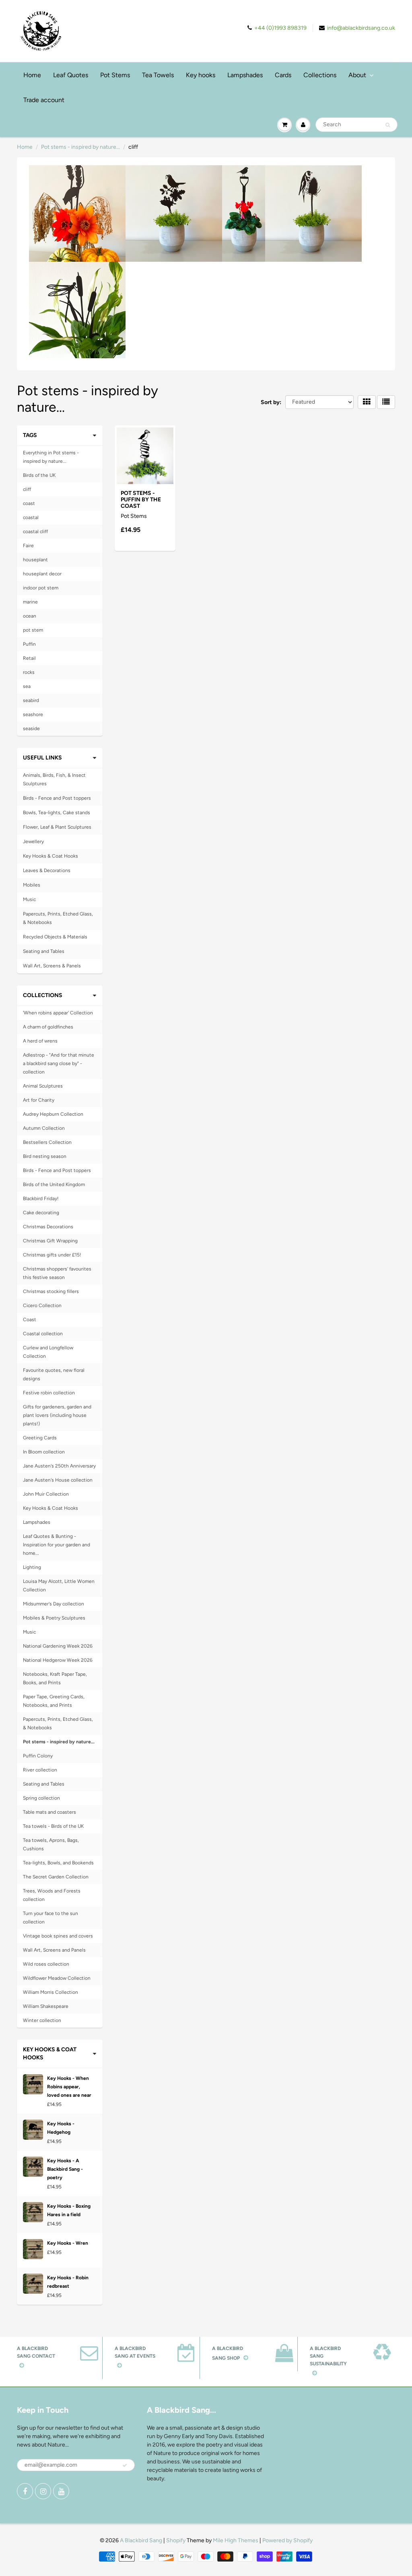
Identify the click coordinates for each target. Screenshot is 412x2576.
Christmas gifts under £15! (52, 1255)
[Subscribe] (125, 2465)
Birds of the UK (39, 475)
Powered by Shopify (287, 2540)
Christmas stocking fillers (51, 1291)
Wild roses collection (46, 1964)
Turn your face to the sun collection (50, 1918)
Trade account (44, 100)
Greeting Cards (40, 1438)
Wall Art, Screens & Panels (52, 966)
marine (30, 602)
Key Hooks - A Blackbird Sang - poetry (65, 2169)
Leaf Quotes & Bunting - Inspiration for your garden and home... (57, 1545)
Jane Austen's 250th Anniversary (59, 1466)
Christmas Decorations (48, 1227)
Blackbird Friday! (41, 1199)
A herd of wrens (40, 1041)
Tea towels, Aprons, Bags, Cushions (51, 1844)
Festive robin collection (49, 1393)
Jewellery (33, 842)
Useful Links (42, 758)
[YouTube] (61, 2491)
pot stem (33, 630)
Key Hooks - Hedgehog (61, 2128)
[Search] (388, 125)
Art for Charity (39, 1100)
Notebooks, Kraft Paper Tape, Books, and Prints (55, 1678)
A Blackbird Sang (141, 2540)
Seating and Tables (44, 951)
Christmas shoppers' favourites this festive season (57, 1273)
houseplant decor (42, 574)
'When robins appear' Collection (58, 1013)
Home (32, 75)
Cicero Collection (42, 1305)
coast (29, 503)
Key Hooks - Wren (68, 2243)
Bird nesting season (45, 1156)
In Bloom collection (44, 1452)
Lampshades (245, 75)
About (357, 75)
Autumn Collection (44, 1128)
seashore (33, 714)
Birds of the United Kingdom (54, 1184)
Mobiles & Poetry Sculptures (54, 1618)
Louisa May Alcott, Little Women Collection (59, 1586)
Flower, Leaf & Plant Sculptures (57, 827)
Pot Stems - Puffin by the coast (141, 500)
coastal (31, 517)
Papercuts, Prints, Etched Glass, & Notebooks (58, 918)
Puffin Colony (38, 1756)
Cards (283, 75)
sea (27, 686)
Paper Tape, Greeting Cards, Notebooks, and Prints (54, 1701)
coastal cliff (35, 532)
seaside (31, 729)
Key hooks (201, 75)
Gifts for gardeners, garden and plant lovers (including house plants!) (57, 1415)
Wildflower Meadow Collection (57, 1978)
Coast (30, 1320)
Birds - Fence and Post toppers (57, 798)
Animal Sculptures (43, 1086)
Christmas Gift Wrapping (50, 1241)
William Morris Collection (50, 1992)
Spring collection (41, 1798)
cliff (27, 489)
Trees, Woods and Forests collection (52, 1895)
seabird (31, 700)
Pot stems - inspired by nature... (80, 147)
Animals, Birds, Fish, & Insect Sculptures (54, 779)
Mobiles (32, 885)
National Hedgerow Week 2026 (58, 1660)
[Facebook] (25, 2491)
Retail (29, 658)
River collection (40, 1770)
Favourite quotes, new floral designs (54, 1374)
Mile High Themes (236, 2540)
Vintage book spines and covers (58, 1936)
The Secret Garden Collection (56, 1877)
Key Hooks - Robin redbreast (68, 2282)
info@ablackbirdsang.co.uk (361, 28)
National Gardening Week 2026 (58, 1646)
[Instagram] (43, 2491)
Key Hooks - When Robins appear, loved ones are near (69, 2087)
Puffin (29, 644)
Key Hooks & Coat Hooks (50, 856)
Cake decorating (41, 1213)
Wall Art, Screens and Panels (54, 1950)
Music (29, 899)
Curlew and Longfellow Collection (48, 1352)
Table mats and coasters (49, 1812)
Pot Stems (115, 75)
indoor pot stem (41, 588)
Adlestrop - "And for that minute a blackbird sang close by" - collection (59, 1063)
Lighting (32, 1567)
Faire (28, 546)
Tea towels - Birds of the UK (53, 1826)
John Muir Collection (46, 1494)
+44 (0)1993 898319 (280, 28)
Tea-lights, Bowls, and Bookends (58, 1863)
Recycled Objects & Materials (55, 937)
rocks (29, 672)
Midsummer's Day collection (54, 1604)
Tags (30, 435)
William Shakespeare (46, 2006)
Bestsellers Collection (47, 1142)
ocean (30, 616)
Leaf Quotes (71, 75)
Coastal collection (43, 1334)
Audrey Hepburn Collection (53, 1114)
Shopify (176, 2540)
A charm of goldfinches (48, 1027)
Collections (320, 75)
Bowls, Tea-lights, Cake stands (57, 813)
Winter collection (42, 2020)
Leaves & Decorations (47, 870)
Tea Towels (158, 75)
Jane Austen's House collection (58, 1480)
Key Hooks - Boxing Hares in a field (69, 2210)
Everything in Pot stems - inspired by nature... (51, 457)
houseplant (35, 560)
